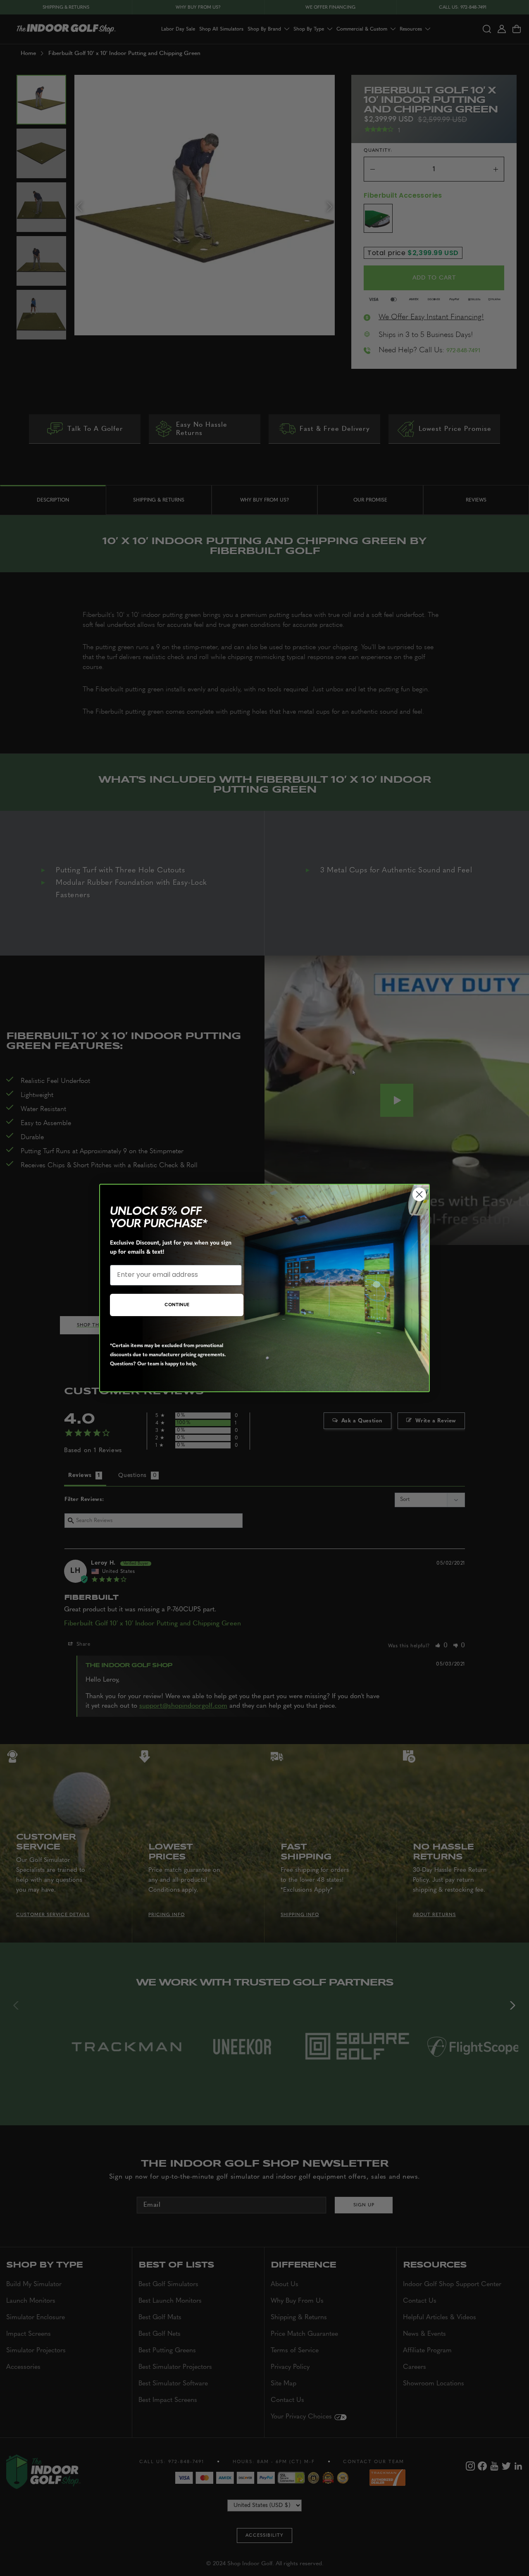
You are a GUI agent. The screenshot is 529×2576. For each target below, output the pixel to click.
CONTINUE (177, 1305)
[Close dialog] (419, 1194)
